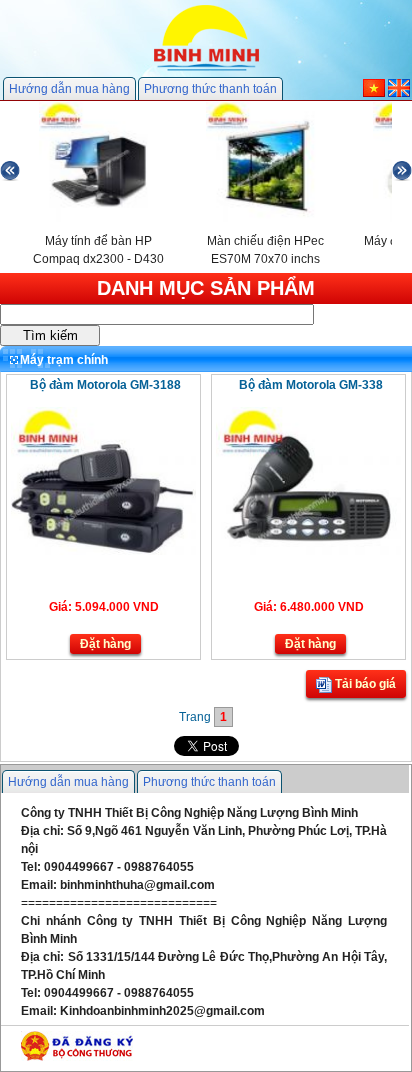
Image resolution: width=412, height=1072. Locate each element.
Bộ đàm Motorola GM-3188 (105, 385)
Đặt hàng (105, 644)
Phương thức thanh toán (210, 89)
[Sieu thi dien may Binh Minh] (206, 69)
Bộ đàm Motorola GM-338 (311, 385)
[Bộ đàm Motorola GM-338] (308, 551)
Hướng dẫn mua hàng (69, 89)
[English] (399, 93)
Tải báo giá (364, 684)
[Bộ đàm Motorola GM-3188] (103, 551)
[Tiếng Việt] (374, 93)
